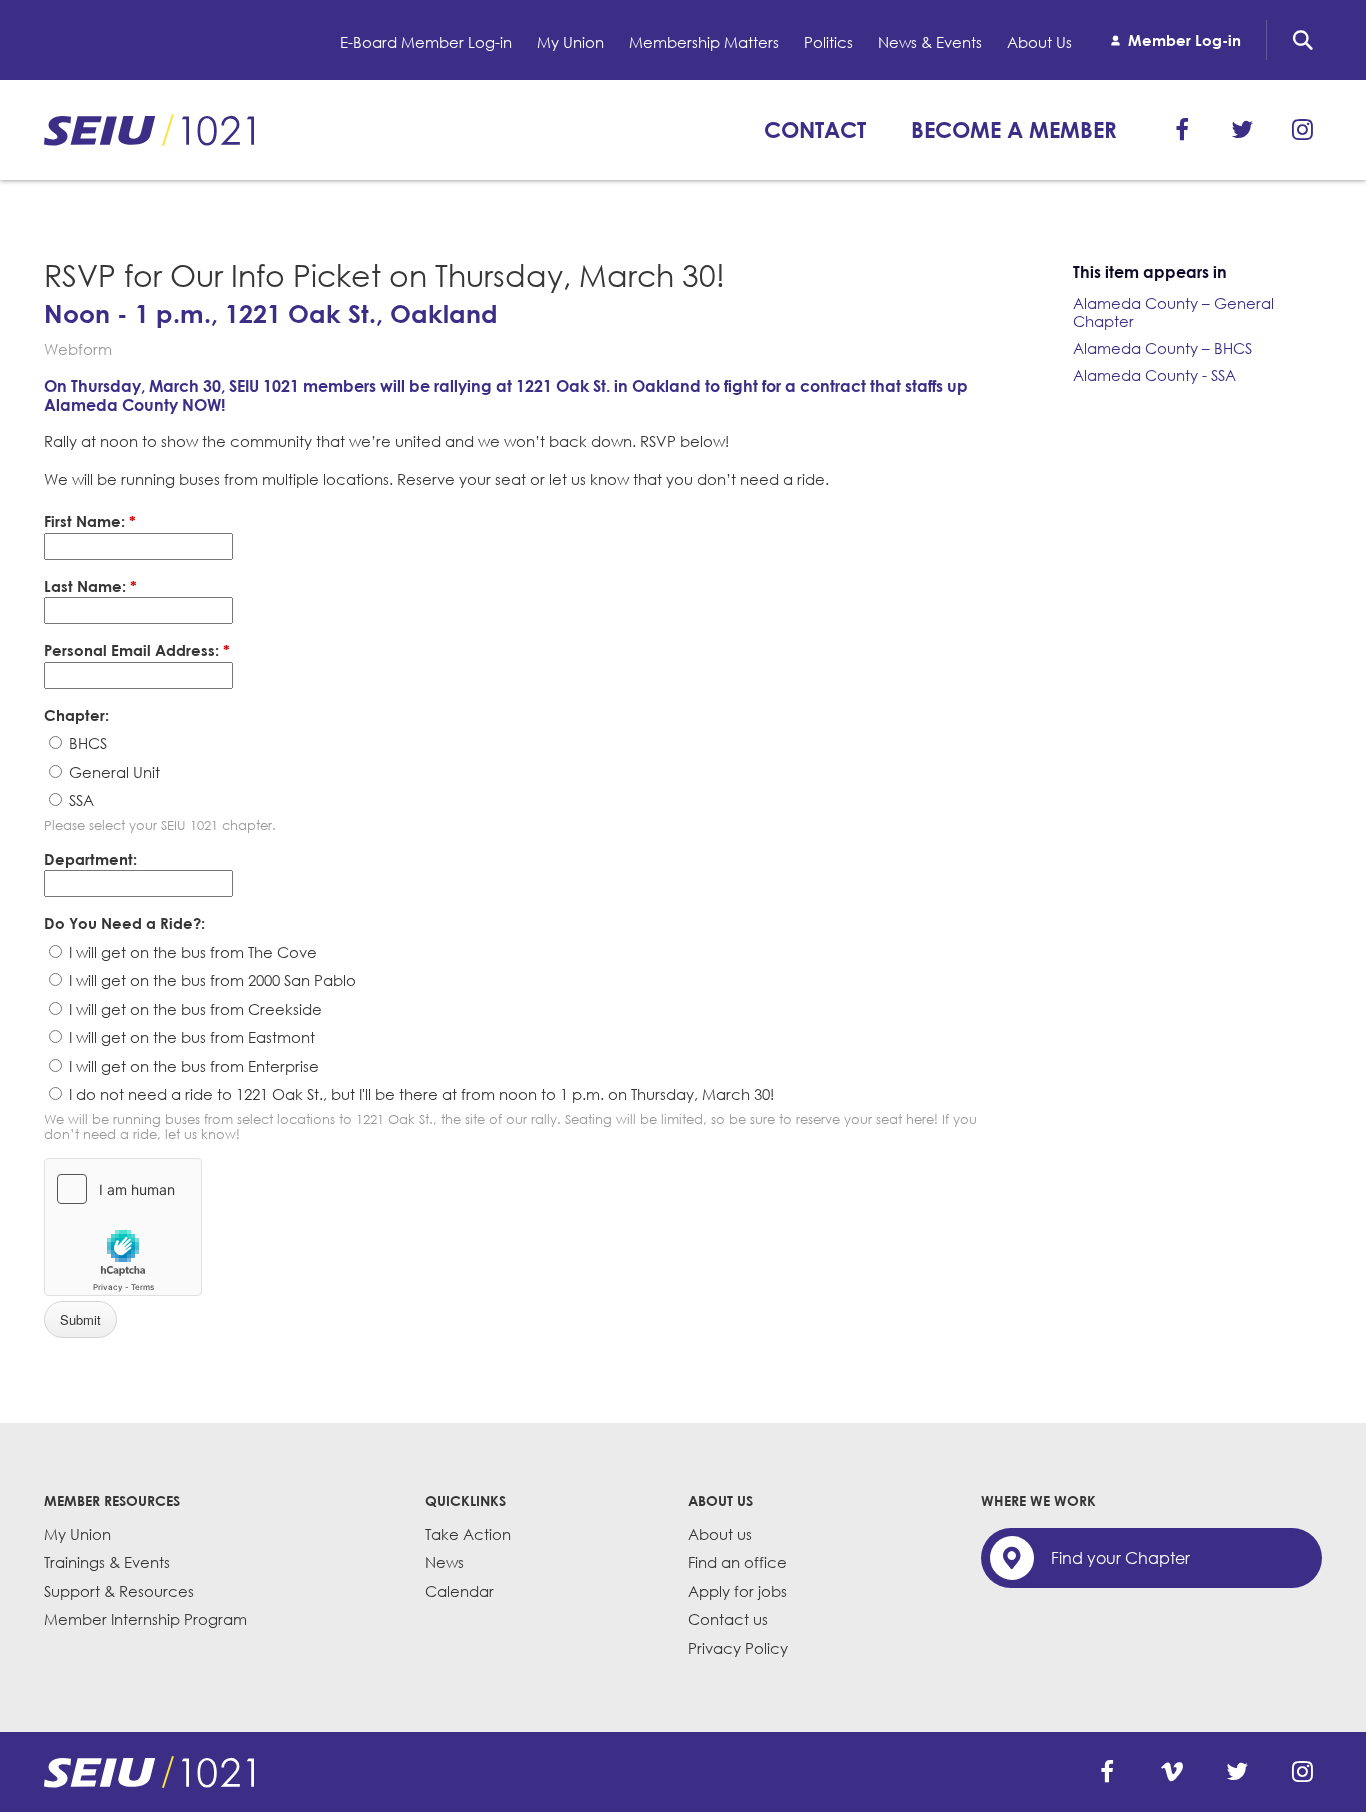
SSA (79, 800)
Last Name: (90, 586)
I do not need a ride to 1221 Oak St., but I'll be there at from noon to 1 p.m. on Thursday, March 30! (419, 1094)
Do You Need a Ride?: (124, 923)
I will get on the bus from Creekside (193, 1009)
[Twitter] (1242, 130)
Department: (90, 859)
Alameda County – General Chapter (1173, 312)
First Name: (90, 521)
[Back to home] (149, 1772)
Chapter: (76, 715)
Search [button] (1303, 40)
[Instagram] (1302, 130)
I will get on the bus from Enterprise (192, 1066)
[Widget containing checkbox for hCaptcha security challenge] (123, 1227)
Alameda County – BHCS (1162, 348)
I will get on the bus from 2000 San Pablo (210, 980)
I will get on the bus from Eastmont (190, 1037)
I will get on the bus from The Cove (191, 952)
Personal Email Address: (137, 650)
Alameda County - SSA (1154, 375)
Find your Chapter (1120, 1558)
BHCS (86, 743)
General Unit (112, 772)
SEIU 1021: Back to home (149, 130)
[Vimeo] (1172, 1772)
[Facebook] (1182, 130)
